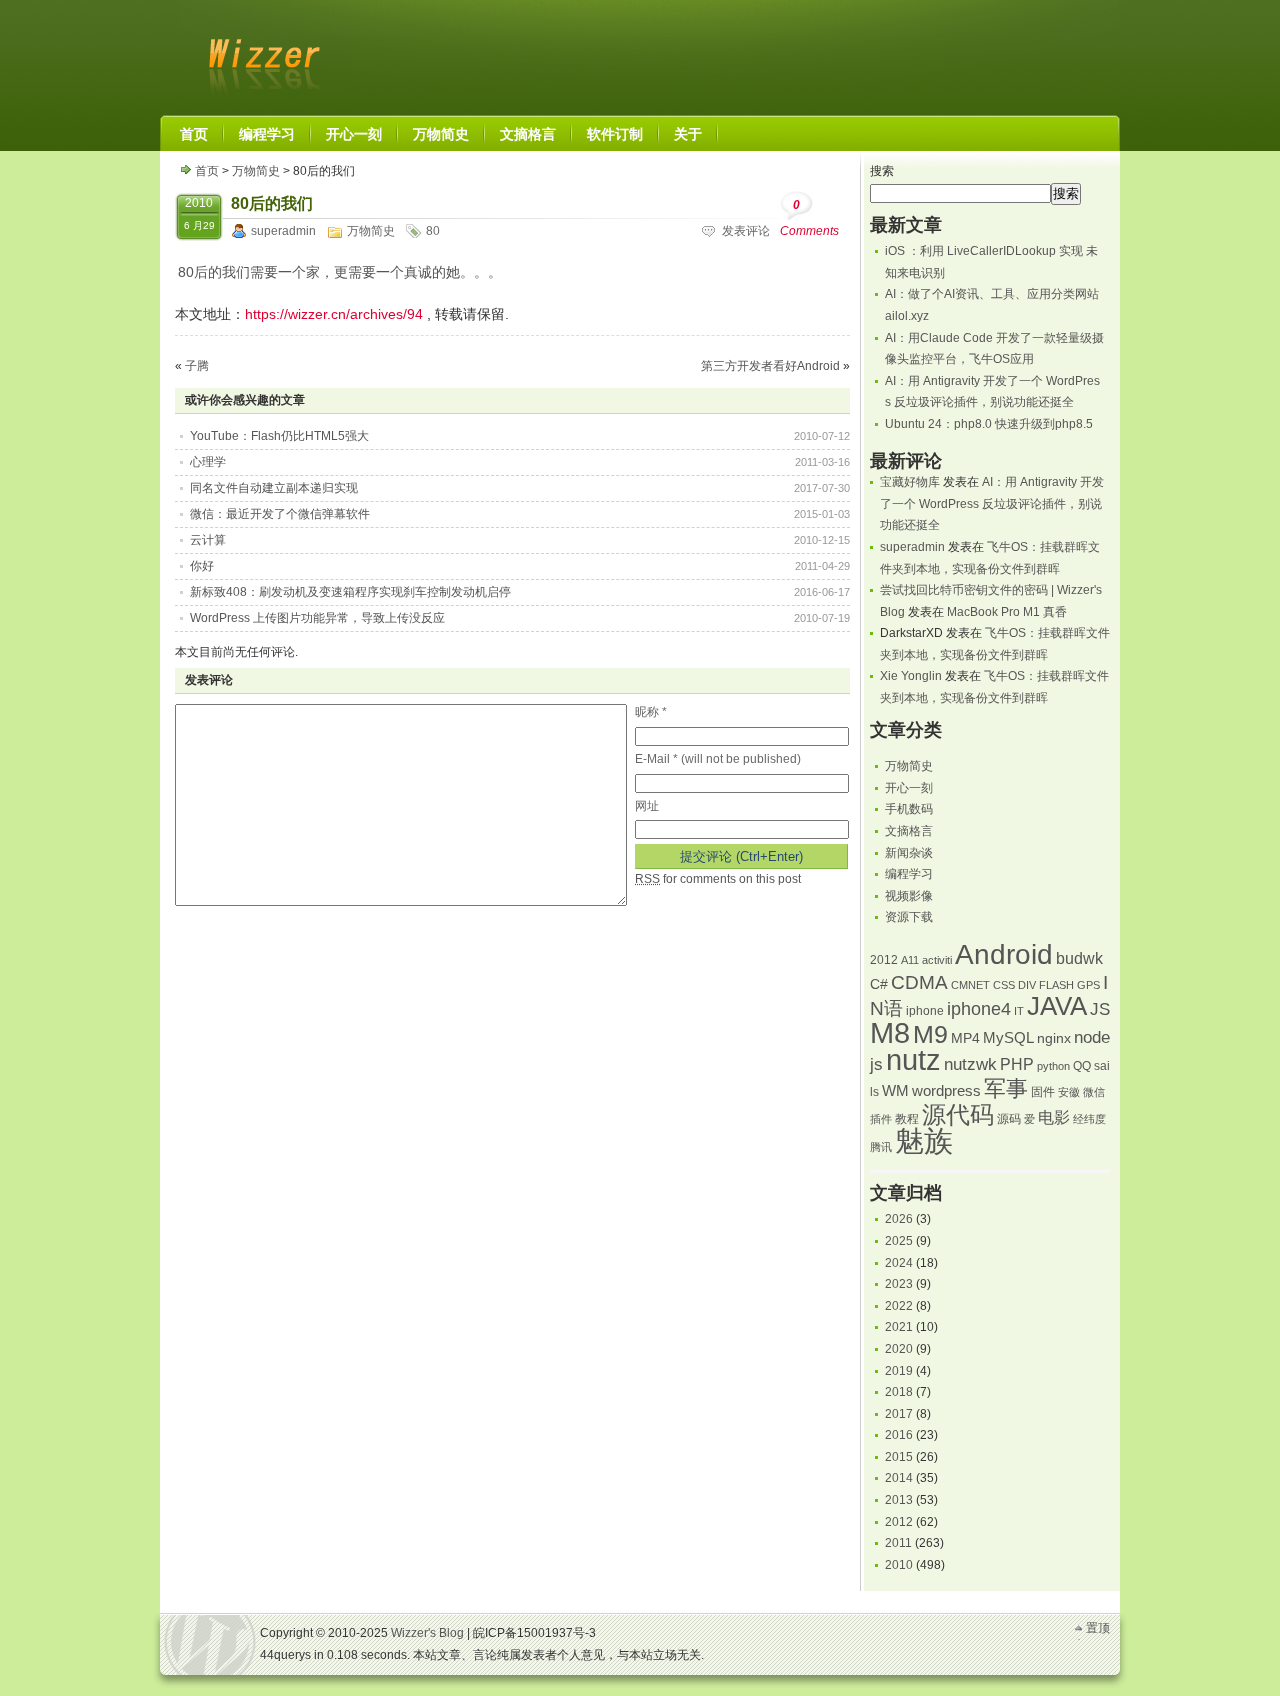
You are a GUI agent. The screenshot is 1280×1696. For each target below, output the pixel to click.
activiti (937, 960)
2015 (899, 1457)
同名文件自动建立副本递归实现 (274, 488)
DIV (1027, 985)
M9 (930, 1034)
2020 (899, 1349)
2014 (899, 1478)
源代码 (958, 1114)
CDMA (919, 982)
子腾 (197, 366)
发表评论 (746, 231)
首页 (207, 171)
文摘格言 (909, 831)
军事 (1006, 1088)
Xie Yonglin (911, 676)
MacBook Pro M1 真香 (1007, 612)
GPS (1088, 985)
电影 (1054, 1117)
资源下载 (909, 917)
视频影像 (909, 896)
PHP (1017, 1064)
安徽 (1069, 1092)
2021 (899, 1327)
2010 (899, 1565)
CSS (1004, 985)
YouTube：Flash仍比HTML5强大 (279, 436)
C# (879, 984)
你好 (202, 566)
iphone (925, 1011)
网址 (647, 806)
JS (1100, 1009)
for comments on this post (718, 879)
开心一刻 (909, 788)
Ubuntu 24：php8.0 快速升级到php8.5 (989, 424)
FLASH (1056, 985)
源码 (1009, 1119)
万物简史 (256, 171)
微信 (1094, 1092)
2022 (899, 1306)
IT (1019, 1011)
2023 (899, 1284)
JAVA (1057, 1006)
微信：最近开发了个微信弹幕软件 (280, 514)
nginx (1054, 1038)
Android (1004, 954)
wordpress (946, 1091)
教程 (907, 1119)
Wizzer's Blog (260, 54)
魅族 (924, 1140)
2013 (899, 1500)
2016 (899, 1435)
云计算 (208, 540)
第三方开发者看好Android (770, 366)
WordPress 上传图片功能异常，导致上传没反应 (317, 618)
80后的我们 (272, 203)
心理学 (208, 462)
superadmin (283, 231)
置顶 (1098, 1628)
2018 (899, 1392)
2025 (899, 1241)
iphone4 (979, 1008)
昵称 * (651, 712)
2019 (899, 1371)
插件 (881, 1119)
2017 (899, 1414)
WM (895, 1091)
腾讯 (881, 1147)
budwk (1079, 958)
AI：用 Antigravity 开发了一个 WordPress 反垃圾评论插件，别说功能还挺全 (992, 503)
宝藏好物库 (910, 482)
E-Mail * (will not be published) (718, 759)
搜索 (882, 171)
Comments (809, 218)
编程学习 (909, 874)
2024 (899, 1263)
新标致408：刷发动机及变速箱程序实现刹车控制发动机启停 (350, 592)
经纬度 (1089, 1119)
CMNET (970, 985)
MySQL (1008, 1038)
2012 (884, 960)
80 (433, 231)
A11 (910, 960)
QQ (1082, 1066)
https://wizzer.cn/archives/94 (334, 314)
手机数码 (909, 809)
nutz (913, 1060)
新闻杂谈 (909, 853)
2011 (898, 1543)
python (1053, 1066)
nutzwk (970, 1064)
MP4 (965, 1038)
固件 (1043, 1092)
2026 (899, 1219)
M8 (890, 1033)
